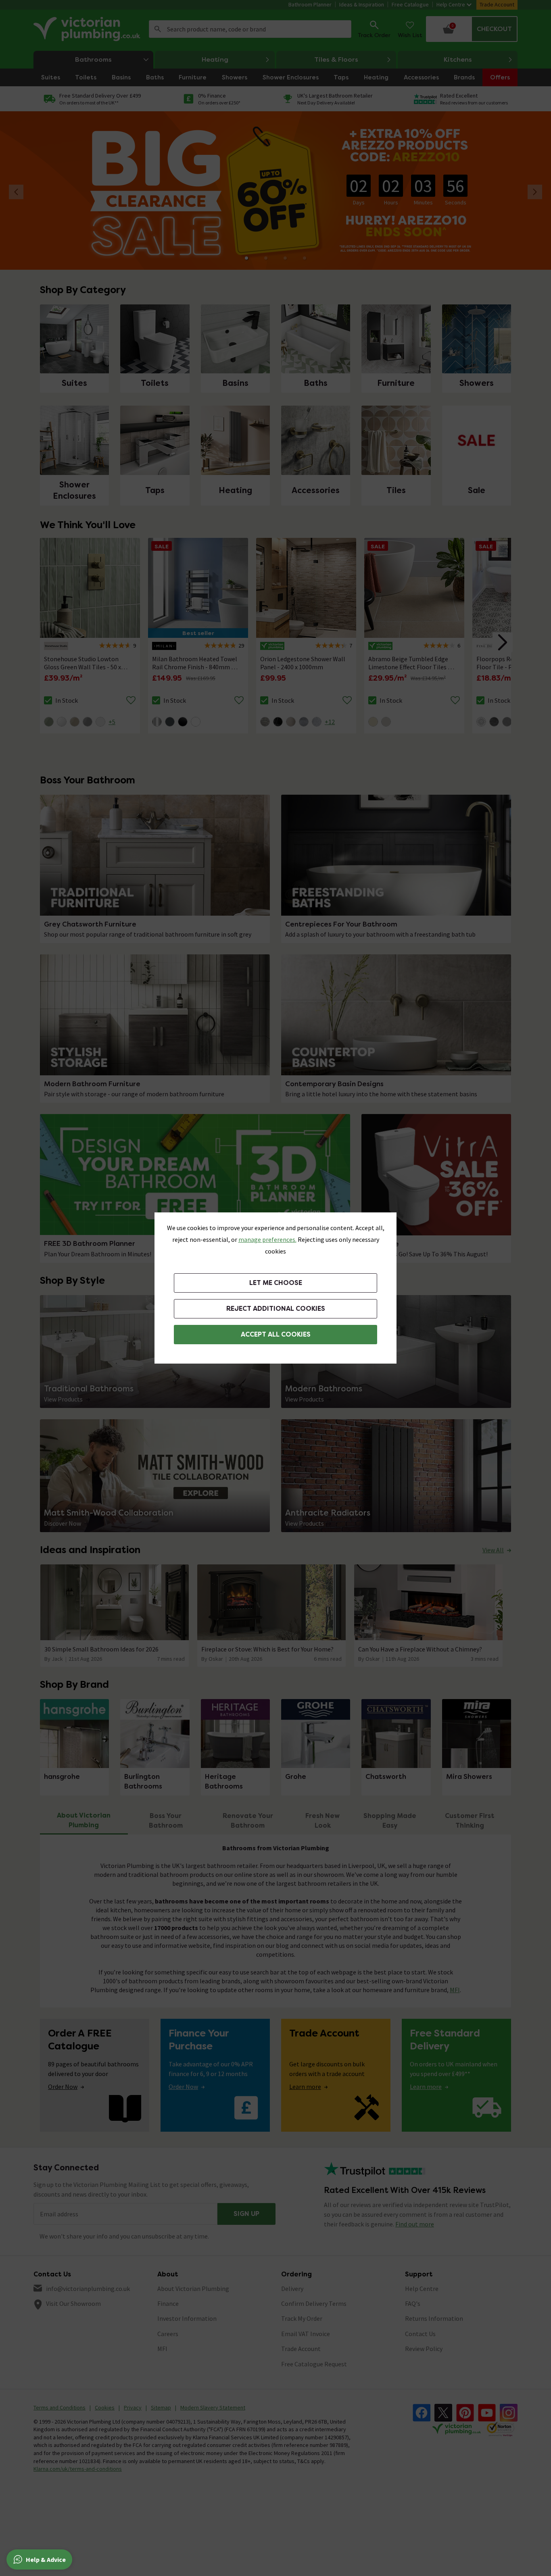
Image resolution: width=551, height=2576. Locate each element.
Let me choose (276, 1283)
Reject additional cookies (276, 1309)
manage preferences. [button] (267, 1239)
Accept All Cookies (276, 1334)
